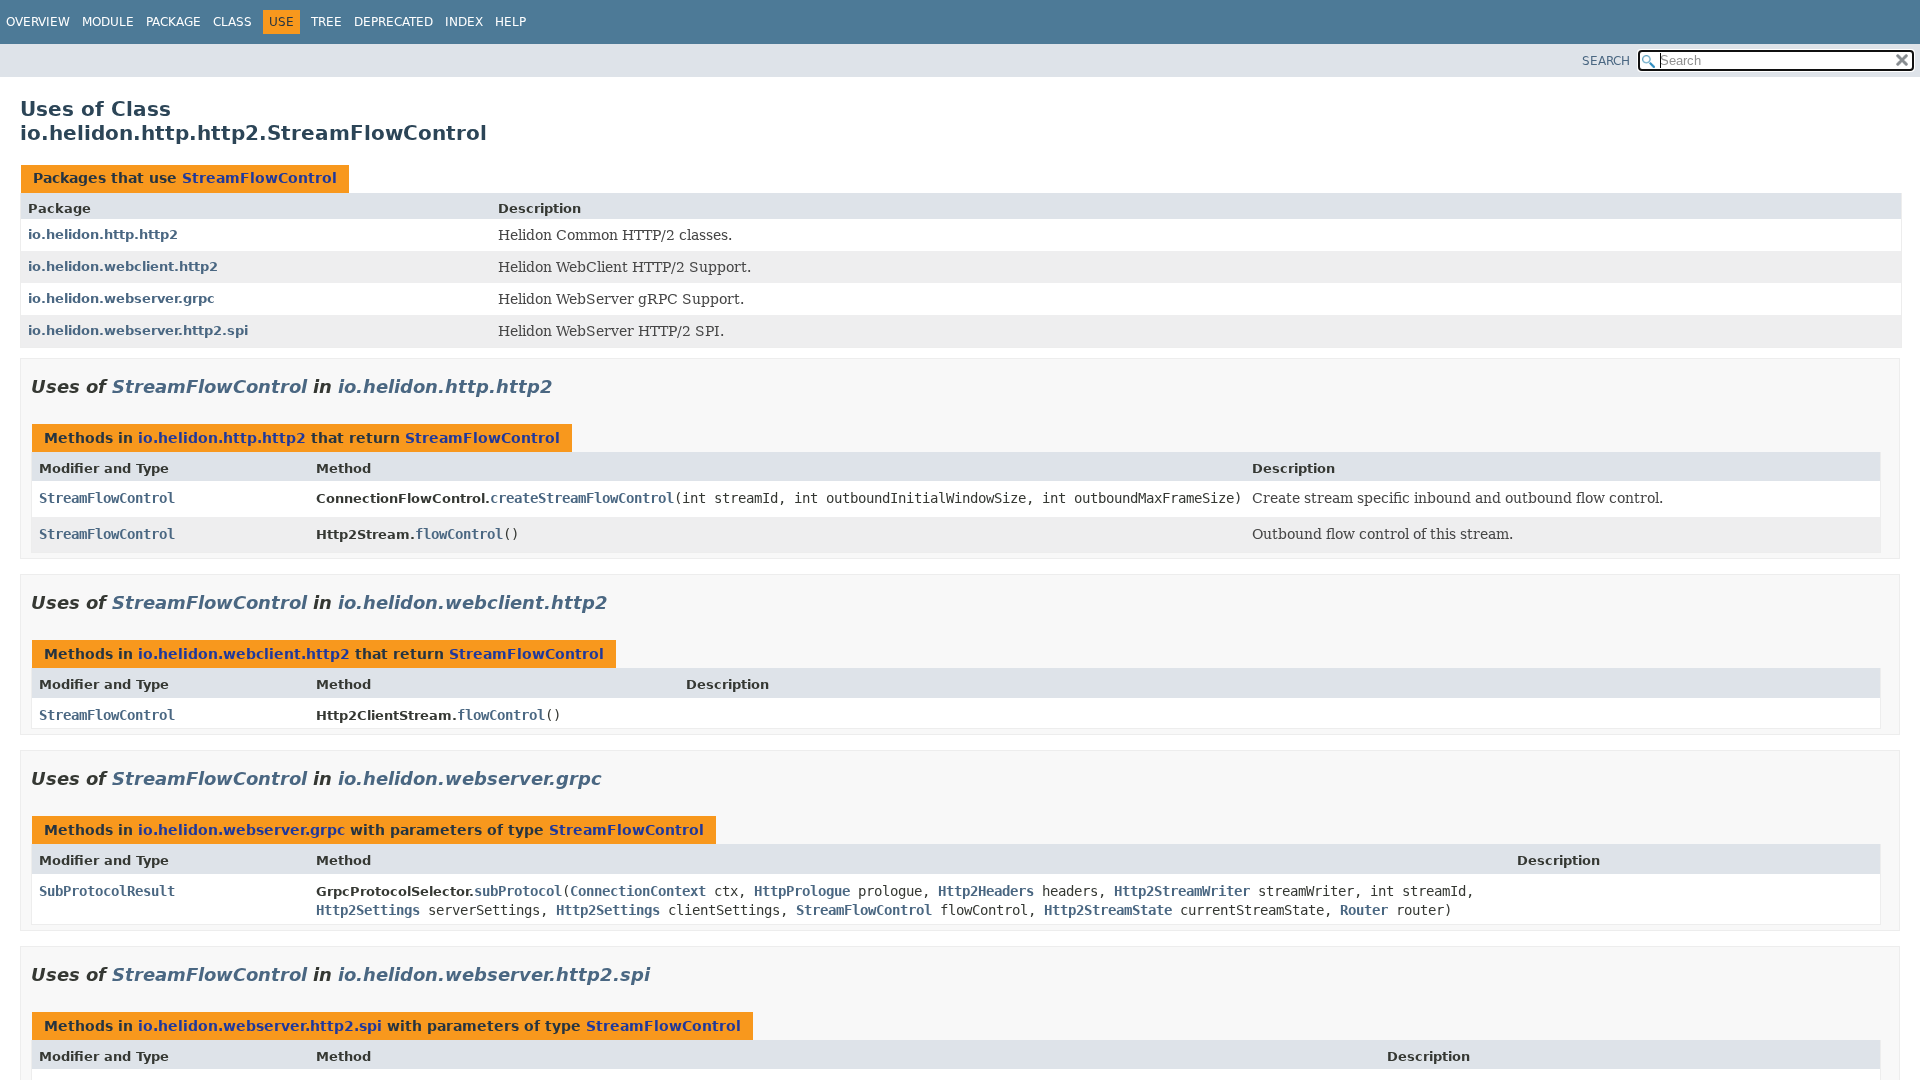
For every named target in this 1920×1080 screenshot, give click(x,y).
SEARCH (1606, 61)
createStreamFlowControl (582, 498)
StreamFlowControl (259, 178)
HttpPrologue (802, 891)
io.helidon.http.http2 (103, 234)
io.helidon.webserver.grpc (121, 298)
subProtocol (518, 891)
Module (108, 22)
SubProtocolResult (107, 891)
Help (510, 22)
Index (464, 22)
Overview (38, 22)
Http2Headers (986, 891)
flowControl (459, 534)
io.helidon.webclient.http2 (123, 266)
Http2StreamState (1108, 910)
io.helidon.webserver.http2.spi (138, 330)
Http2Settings (368, 910)
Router (1364, 910)
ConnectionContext (638, 891)
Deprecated (393, 22)
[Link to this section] (567, 386)
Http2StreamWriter (1182, 891)
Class (232, 22)
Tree (326, 22)
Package (173, 22)
